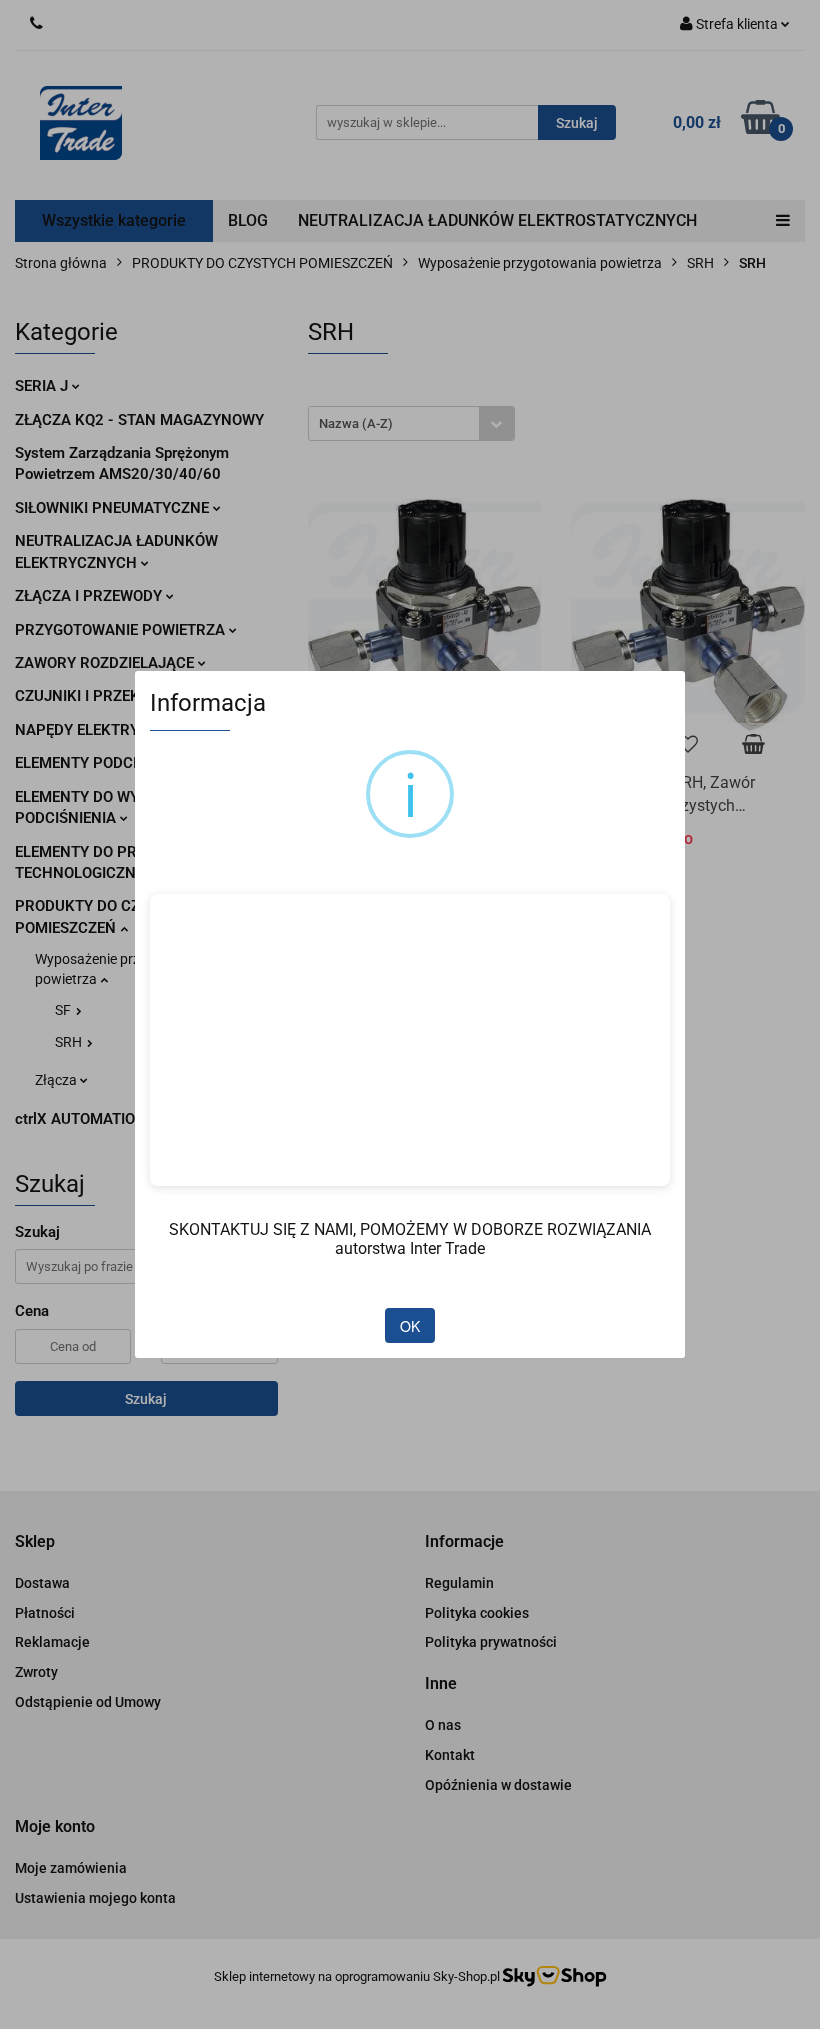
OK (410, 1326)
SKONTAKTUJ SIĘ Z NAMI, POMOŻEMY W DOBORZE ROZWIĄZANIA (410, 1229)
